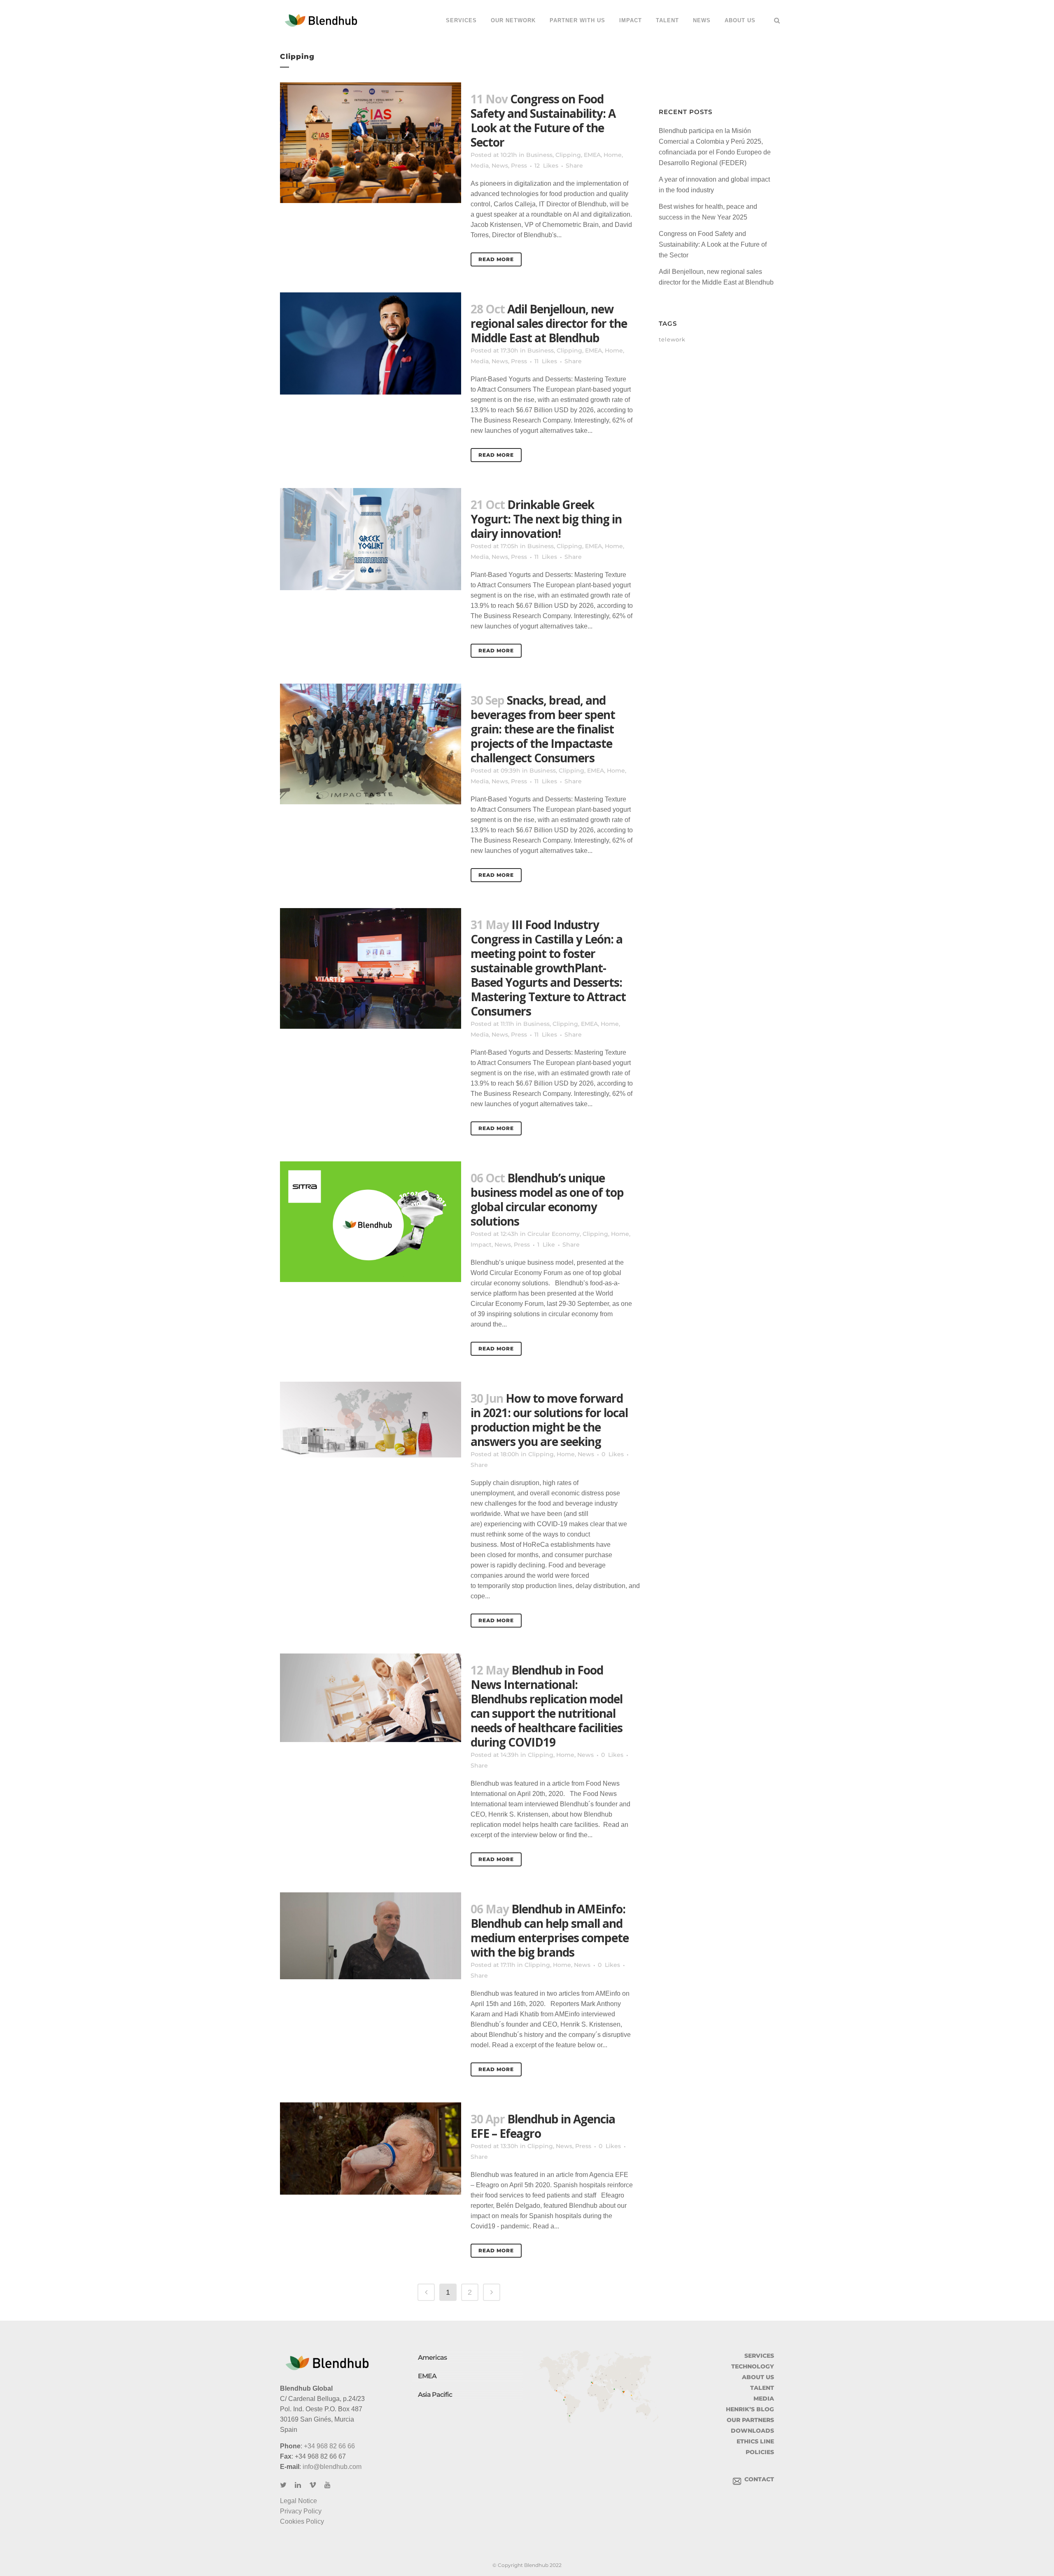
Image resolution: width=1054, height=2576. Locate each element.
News (500, 166)
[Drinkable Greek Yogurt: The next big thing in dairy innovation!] (371, 539)
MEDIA (764, 2399)
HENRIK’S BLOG (750, 2409)
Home (613, 155)
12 (546, 166)
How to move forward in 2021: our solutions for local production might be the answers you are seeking (549, 1420)
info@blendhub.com (332, 2467)
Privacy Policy (301, 2511)
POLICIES (760, 2452)
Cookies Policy (302, 2521)
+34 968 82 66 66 (329, 2446)
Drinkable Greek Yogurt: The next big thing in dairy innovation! (546, 519)
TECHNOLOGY (753, 2366)
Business (539, 155)
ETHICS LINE (755, 2441)
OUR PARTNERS (750, 2420)
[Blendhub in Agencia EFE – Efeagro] (371, 2149)
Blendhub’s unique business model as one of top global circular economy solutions (547, 1199)
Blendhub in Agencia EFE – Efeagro (543, 2126)
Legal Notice (298, 2501)
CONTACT (758, 2479)
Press (519, 166)
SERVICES (759, 2356)
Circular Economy (554, 1234)
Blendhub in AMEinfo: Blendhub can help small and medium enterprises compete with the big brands (550, 1930)
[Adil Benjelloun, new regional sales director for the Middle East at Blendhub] (371, 343)
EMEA (592, 155)
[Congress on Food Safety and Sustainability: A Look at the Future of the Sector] (371, 143)
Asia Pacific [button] (435, 2395)
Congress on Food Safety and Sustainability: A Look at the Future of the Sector (543, 120)
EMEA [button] (427, 2376)
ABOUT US (758, 2377)
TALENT (762, 2388)
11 (546, 361)
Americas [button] (432, 2358)
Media (480, 166)
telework (672, 339)
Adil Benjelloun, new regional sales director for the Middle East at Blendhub (549, 323)
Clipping (568, 155)
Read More (496, 259)
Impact (481, 1245)
